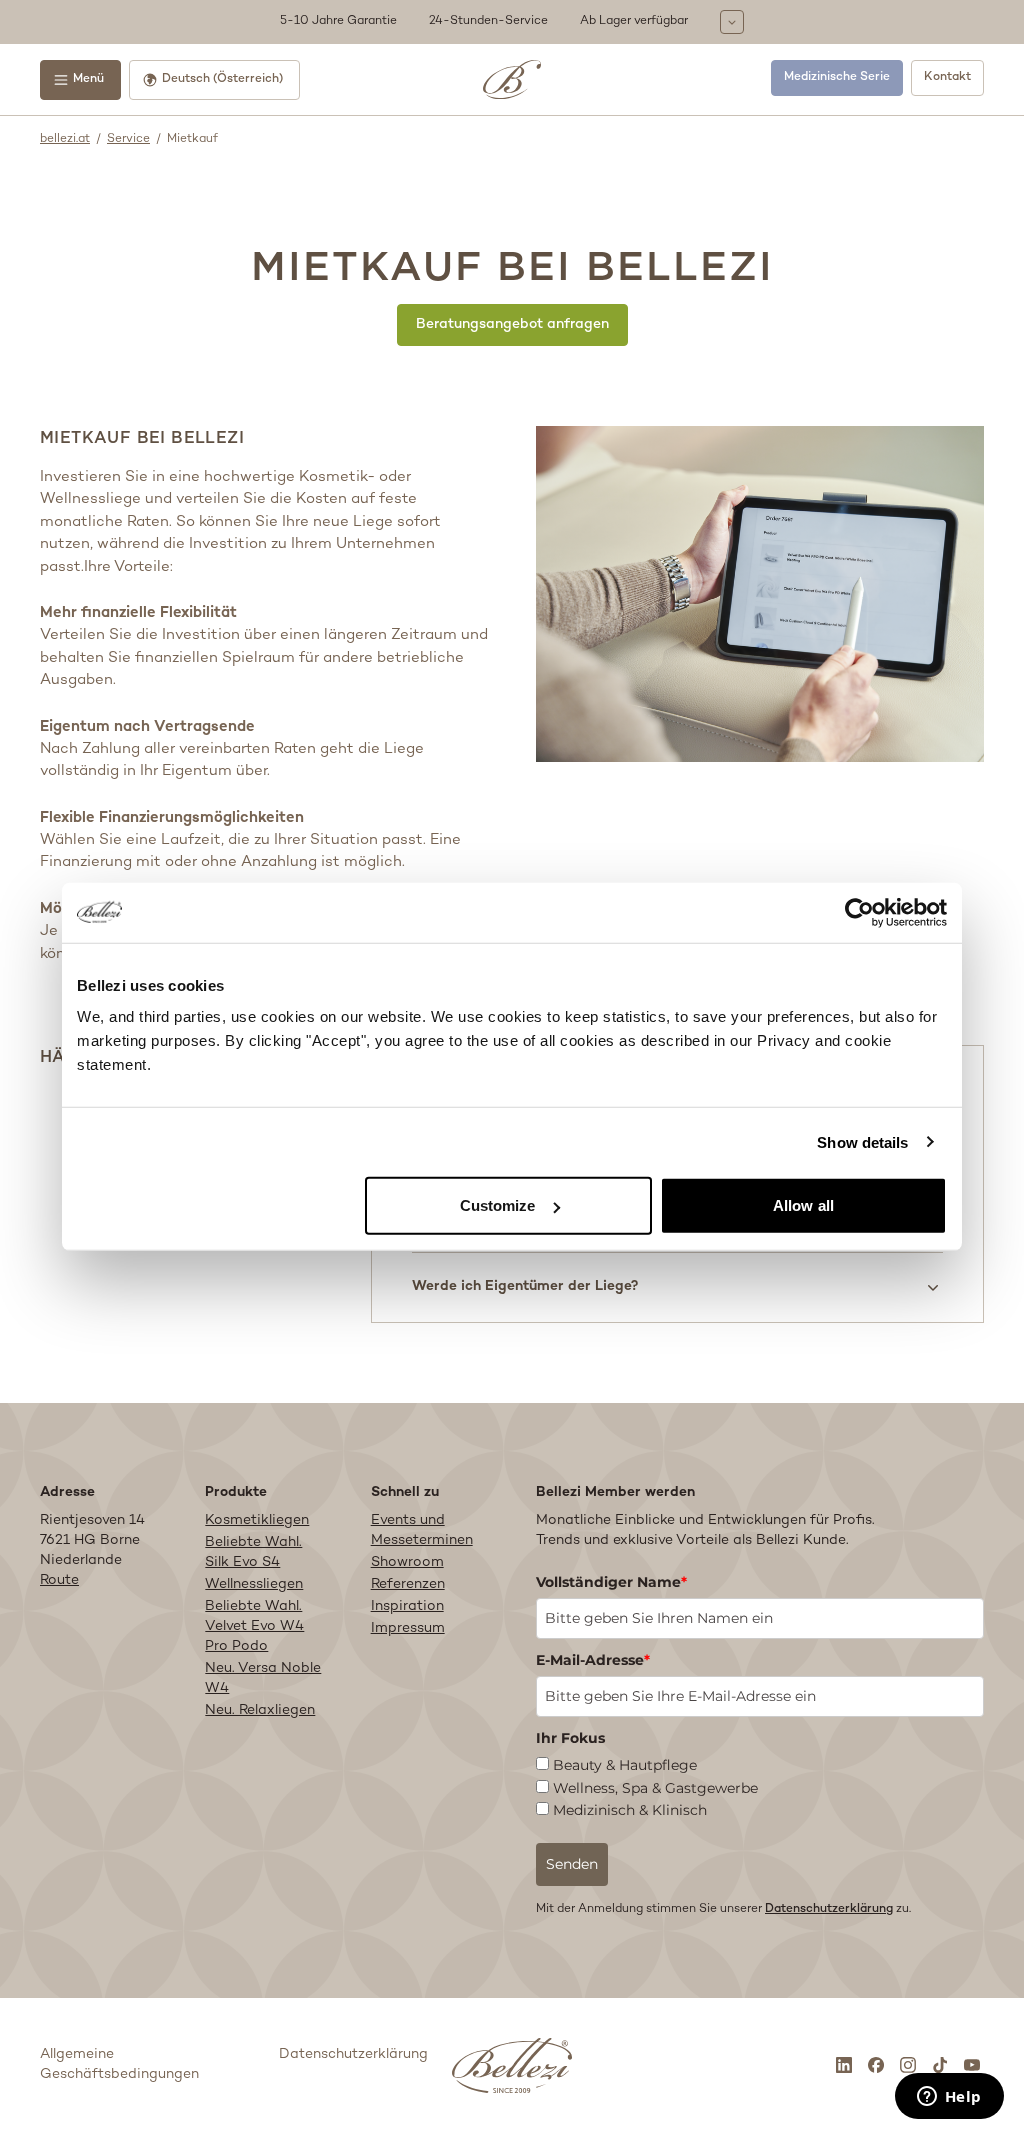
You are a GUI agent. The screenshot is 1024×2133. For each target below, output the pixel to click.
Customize (498, 1205)
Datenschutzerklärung (829, 1909)
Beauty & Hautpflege (625, 1765)
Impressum (408, 1628)
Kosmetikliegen (257, 1520)
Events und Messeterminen (422, 1530)
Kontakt (947, 77)
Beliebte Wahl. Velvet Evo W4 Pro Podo (254, 1626)
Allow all (803, 1205)
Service (128, 139)
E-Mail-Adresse (593, 1660)
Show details (862, 1141)
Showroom (407, 1562)
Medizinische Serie (837, 77)
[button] (512, 22)
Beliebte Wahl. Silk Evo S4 (253, 1552)
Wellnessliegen (254, 1584)
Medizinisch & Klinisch (630, 1810)
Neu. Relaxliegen (260, 1710)
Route (59, 1580)
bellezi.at (65, 139)
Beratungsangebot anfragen (512, 324)
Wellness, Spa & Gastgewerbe (655, 1788)
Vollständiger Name (611, 1582)
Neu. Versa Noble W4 (263, 1678)
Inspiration (407, 1606)
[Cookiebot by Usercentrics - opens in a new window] (859, 912)
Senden (572, 1864)
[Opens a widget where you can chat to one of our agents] (949, 2098)
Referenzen (408, 1584)
